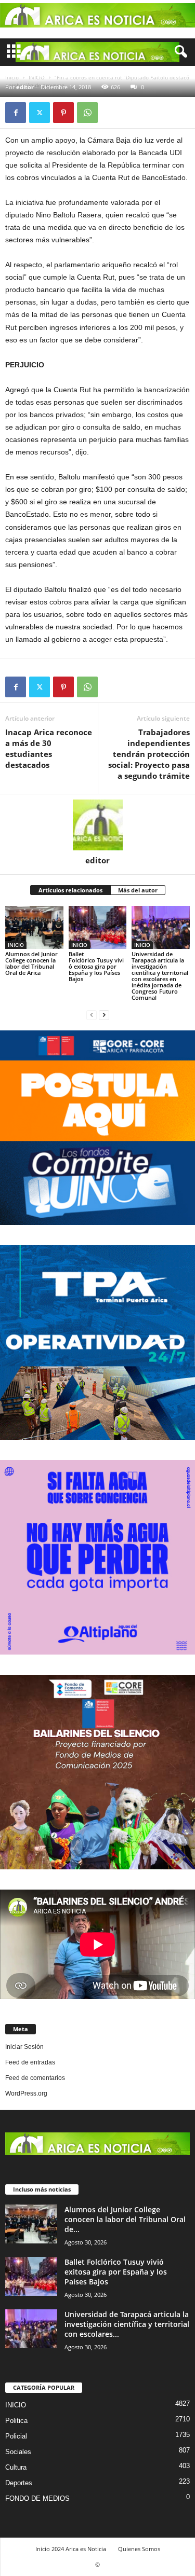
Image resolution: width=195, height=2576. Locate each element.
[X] (40, 113)
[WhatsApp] (87, 113)
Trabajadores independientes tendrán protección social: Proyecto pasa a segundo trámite (149, 754)
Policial (16, 2436)
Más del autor (138, 890)
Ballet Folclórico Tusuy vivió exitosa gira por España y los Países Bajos (96, 966)
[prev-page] (92, 1015)
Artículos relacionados (70, 890)
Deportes (19, 2483)
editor (25, 87)
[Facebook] (16, 113)
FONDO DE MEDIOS (37, 2498)
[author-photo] (97, 825)
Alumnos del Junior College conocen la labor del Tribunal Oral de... (125, 2219)
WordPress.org (26, 2093)
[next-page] (104, 1015)
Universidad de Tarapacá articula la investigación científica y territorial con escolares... (127, 2324)
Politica (16, 2421)
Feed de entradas (30, 2062)
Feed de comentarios (35, 2078)
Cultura (16, 2467)
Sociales (18, 2452)
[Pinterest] (63, 113)
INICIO (16, 945)
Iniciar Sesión (24, 2047)
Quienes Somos (139, 2549)
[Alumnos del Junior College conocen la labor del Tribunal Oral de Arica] (34, 927)
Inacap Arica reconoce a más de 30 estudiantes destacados (49, 748)
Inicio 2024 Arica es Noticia (71, 2549)
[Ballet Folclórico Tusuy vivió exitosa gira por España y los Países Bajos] (98, 927)
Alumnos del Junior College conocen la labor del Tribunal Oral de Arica (31, 963)
